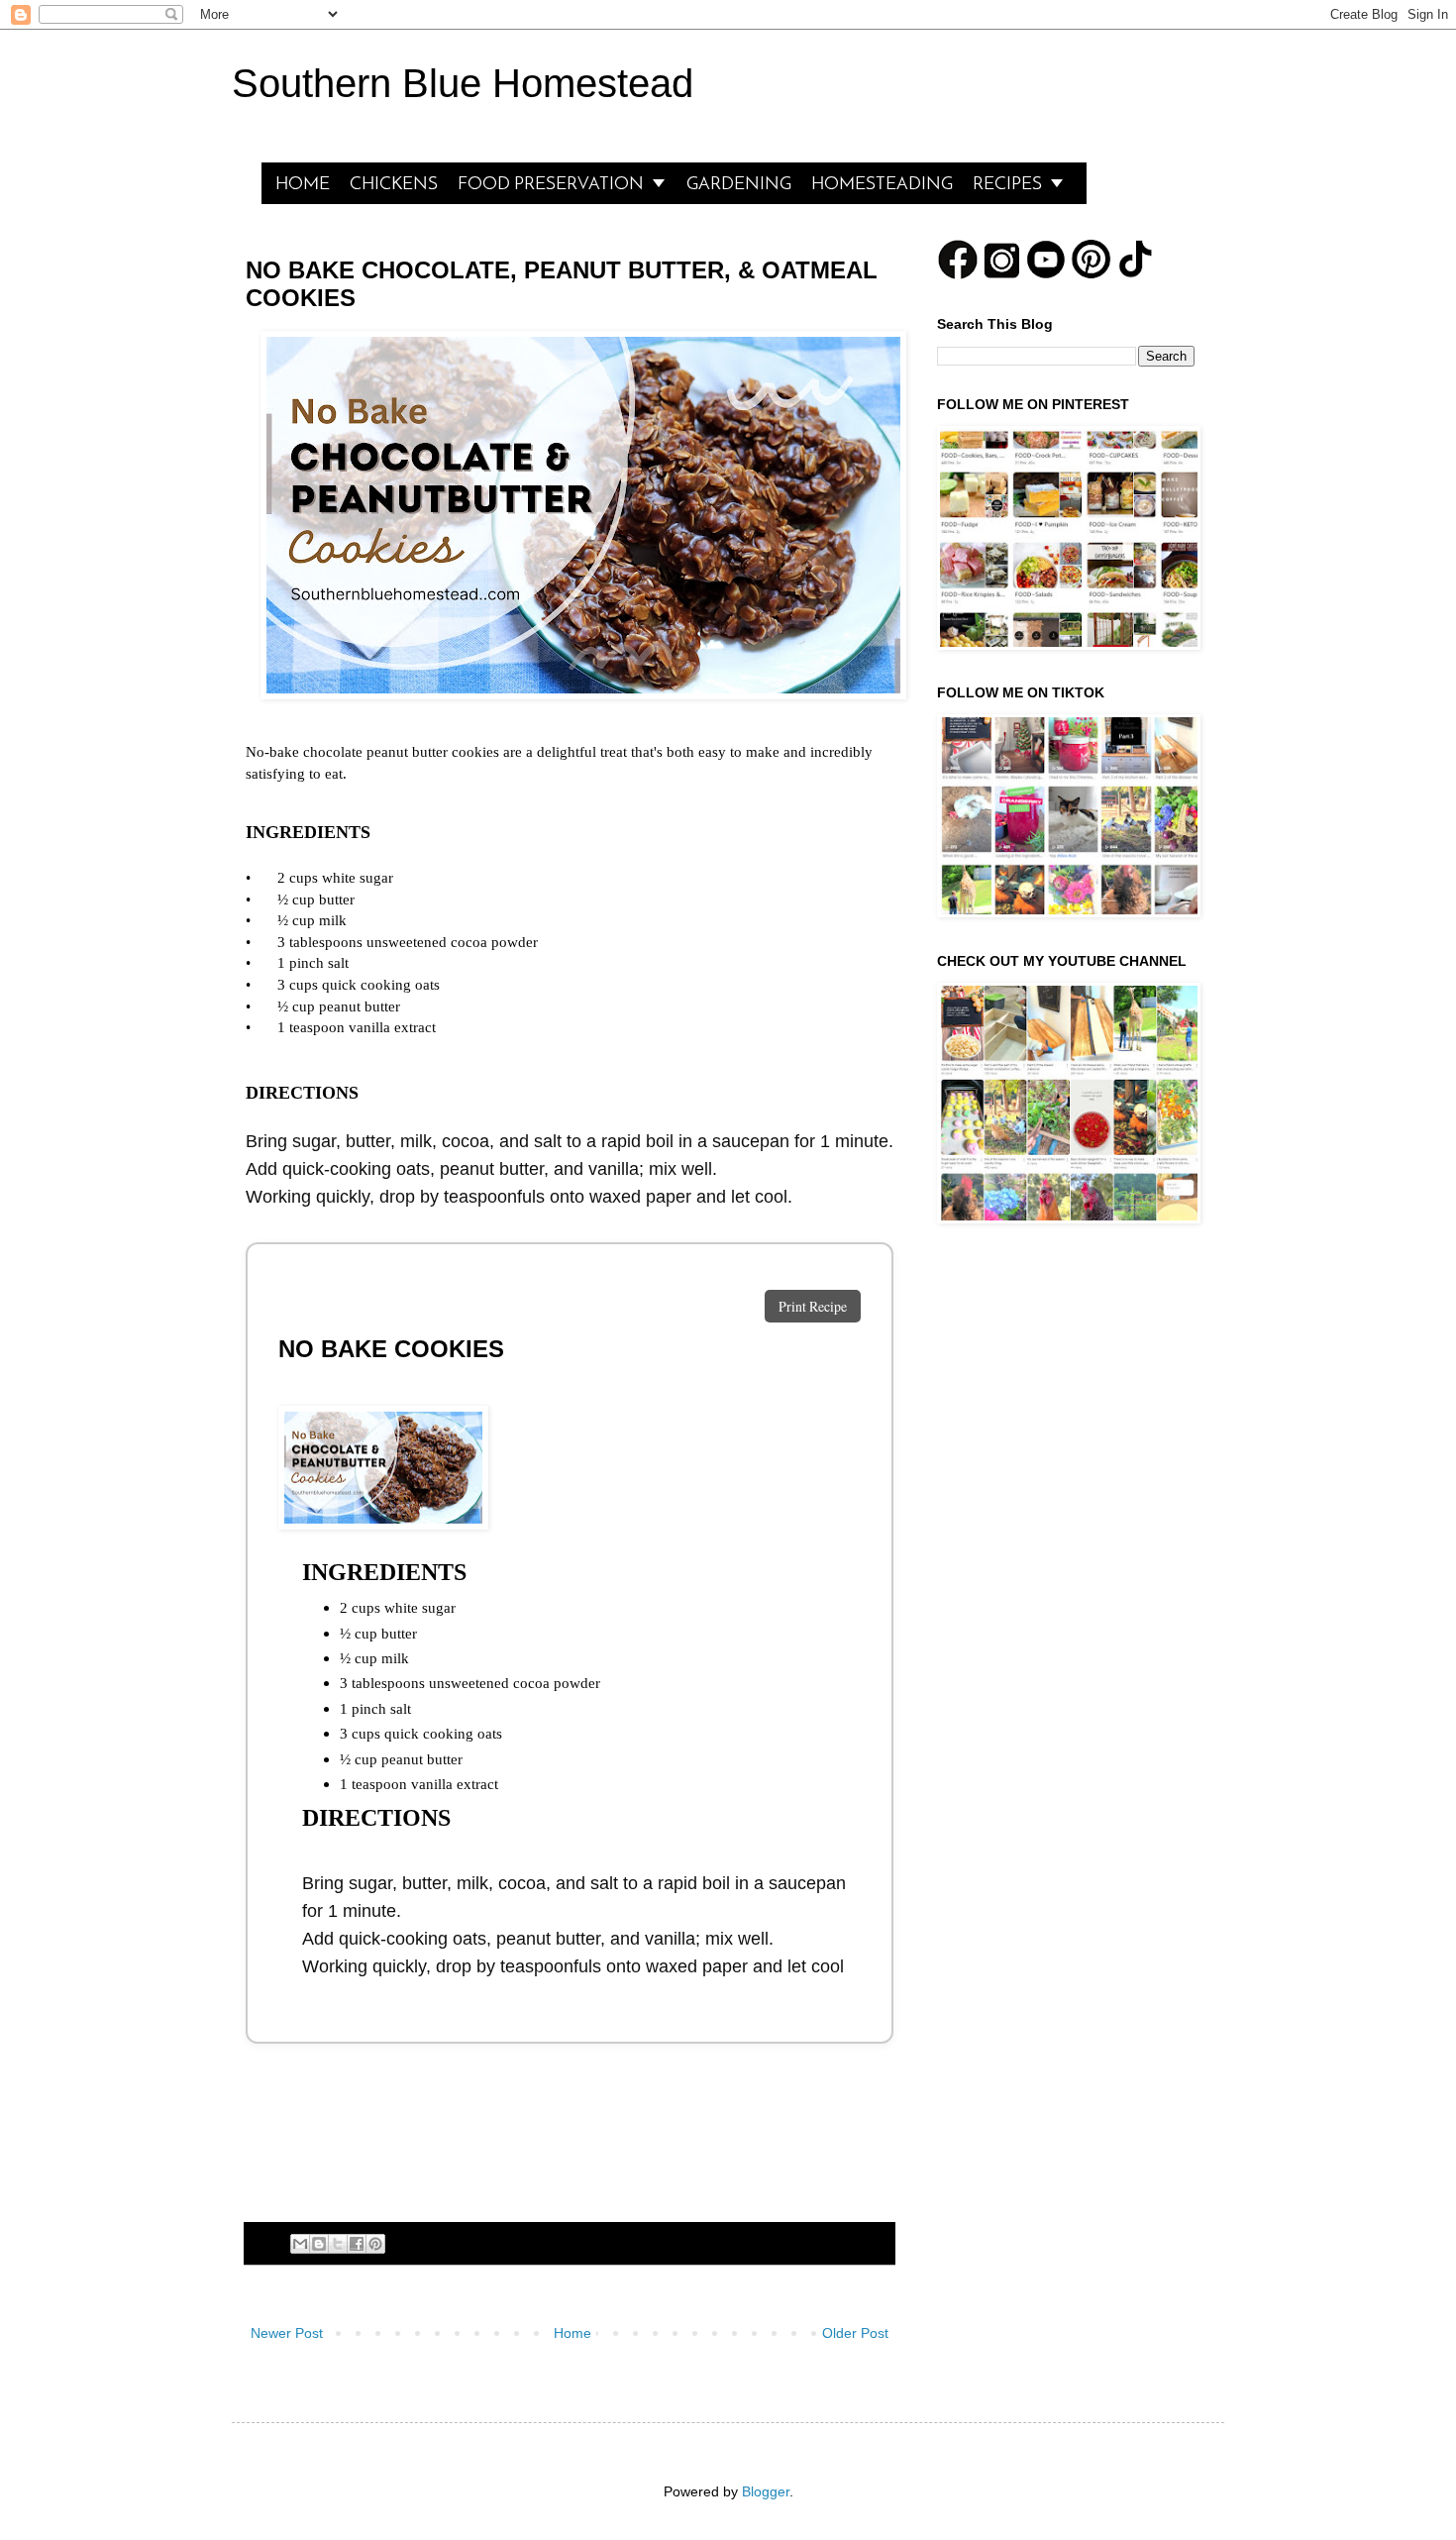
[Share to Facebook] (357, 2244)
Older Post (855, 2333)
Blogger (766, 2491)
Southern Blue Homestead (463, 83)
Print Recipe (813, 1306)
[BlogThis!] (319, 2244)
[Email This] (300, 2244)
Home (572, 2333)
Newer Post (287, 2333)
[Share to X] (338, 2244)
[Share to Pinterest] (375, 2244)
